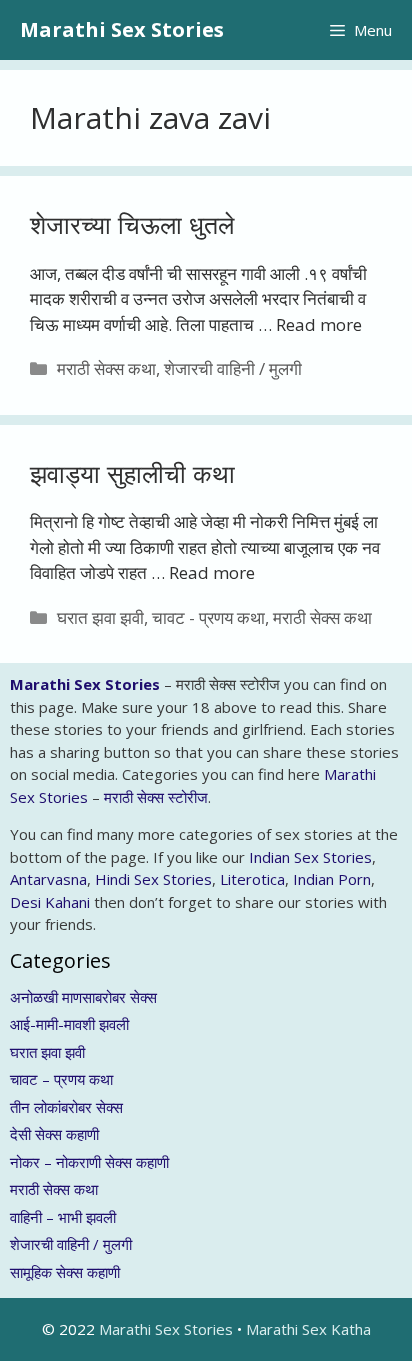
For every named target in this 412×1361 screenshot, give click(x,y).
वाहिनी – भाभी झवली (63, 1217)
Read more (319, 324)
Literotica (252, 879)
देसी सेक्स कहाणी (54, 1134)
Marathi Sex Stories (122, 29)
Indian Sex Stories (310, 857)
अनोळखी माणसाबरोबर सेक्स (83, 997)
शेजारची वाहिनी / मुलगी (233, 368)
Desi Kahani (50, 902)
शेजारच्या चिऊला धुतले (132, 224)
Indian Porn (332, 879)
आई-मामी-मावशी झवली (69, 1024)
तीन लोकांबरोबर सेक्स (66, 1107)
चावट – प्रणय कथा (61, 1079)
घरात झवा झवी (100, 617)
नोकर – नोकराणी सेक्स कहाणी (89, 1162)
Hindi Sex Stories (153, 879)
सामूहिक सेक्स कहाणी (65, 1272)
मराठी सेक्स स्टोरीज (156, 797)
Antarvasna (48, 879)
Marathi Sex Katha (308, 1329)
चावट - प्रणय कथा (208, 617)
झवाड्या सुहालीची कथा (132, 473)
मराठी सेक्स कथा (106, 368)
